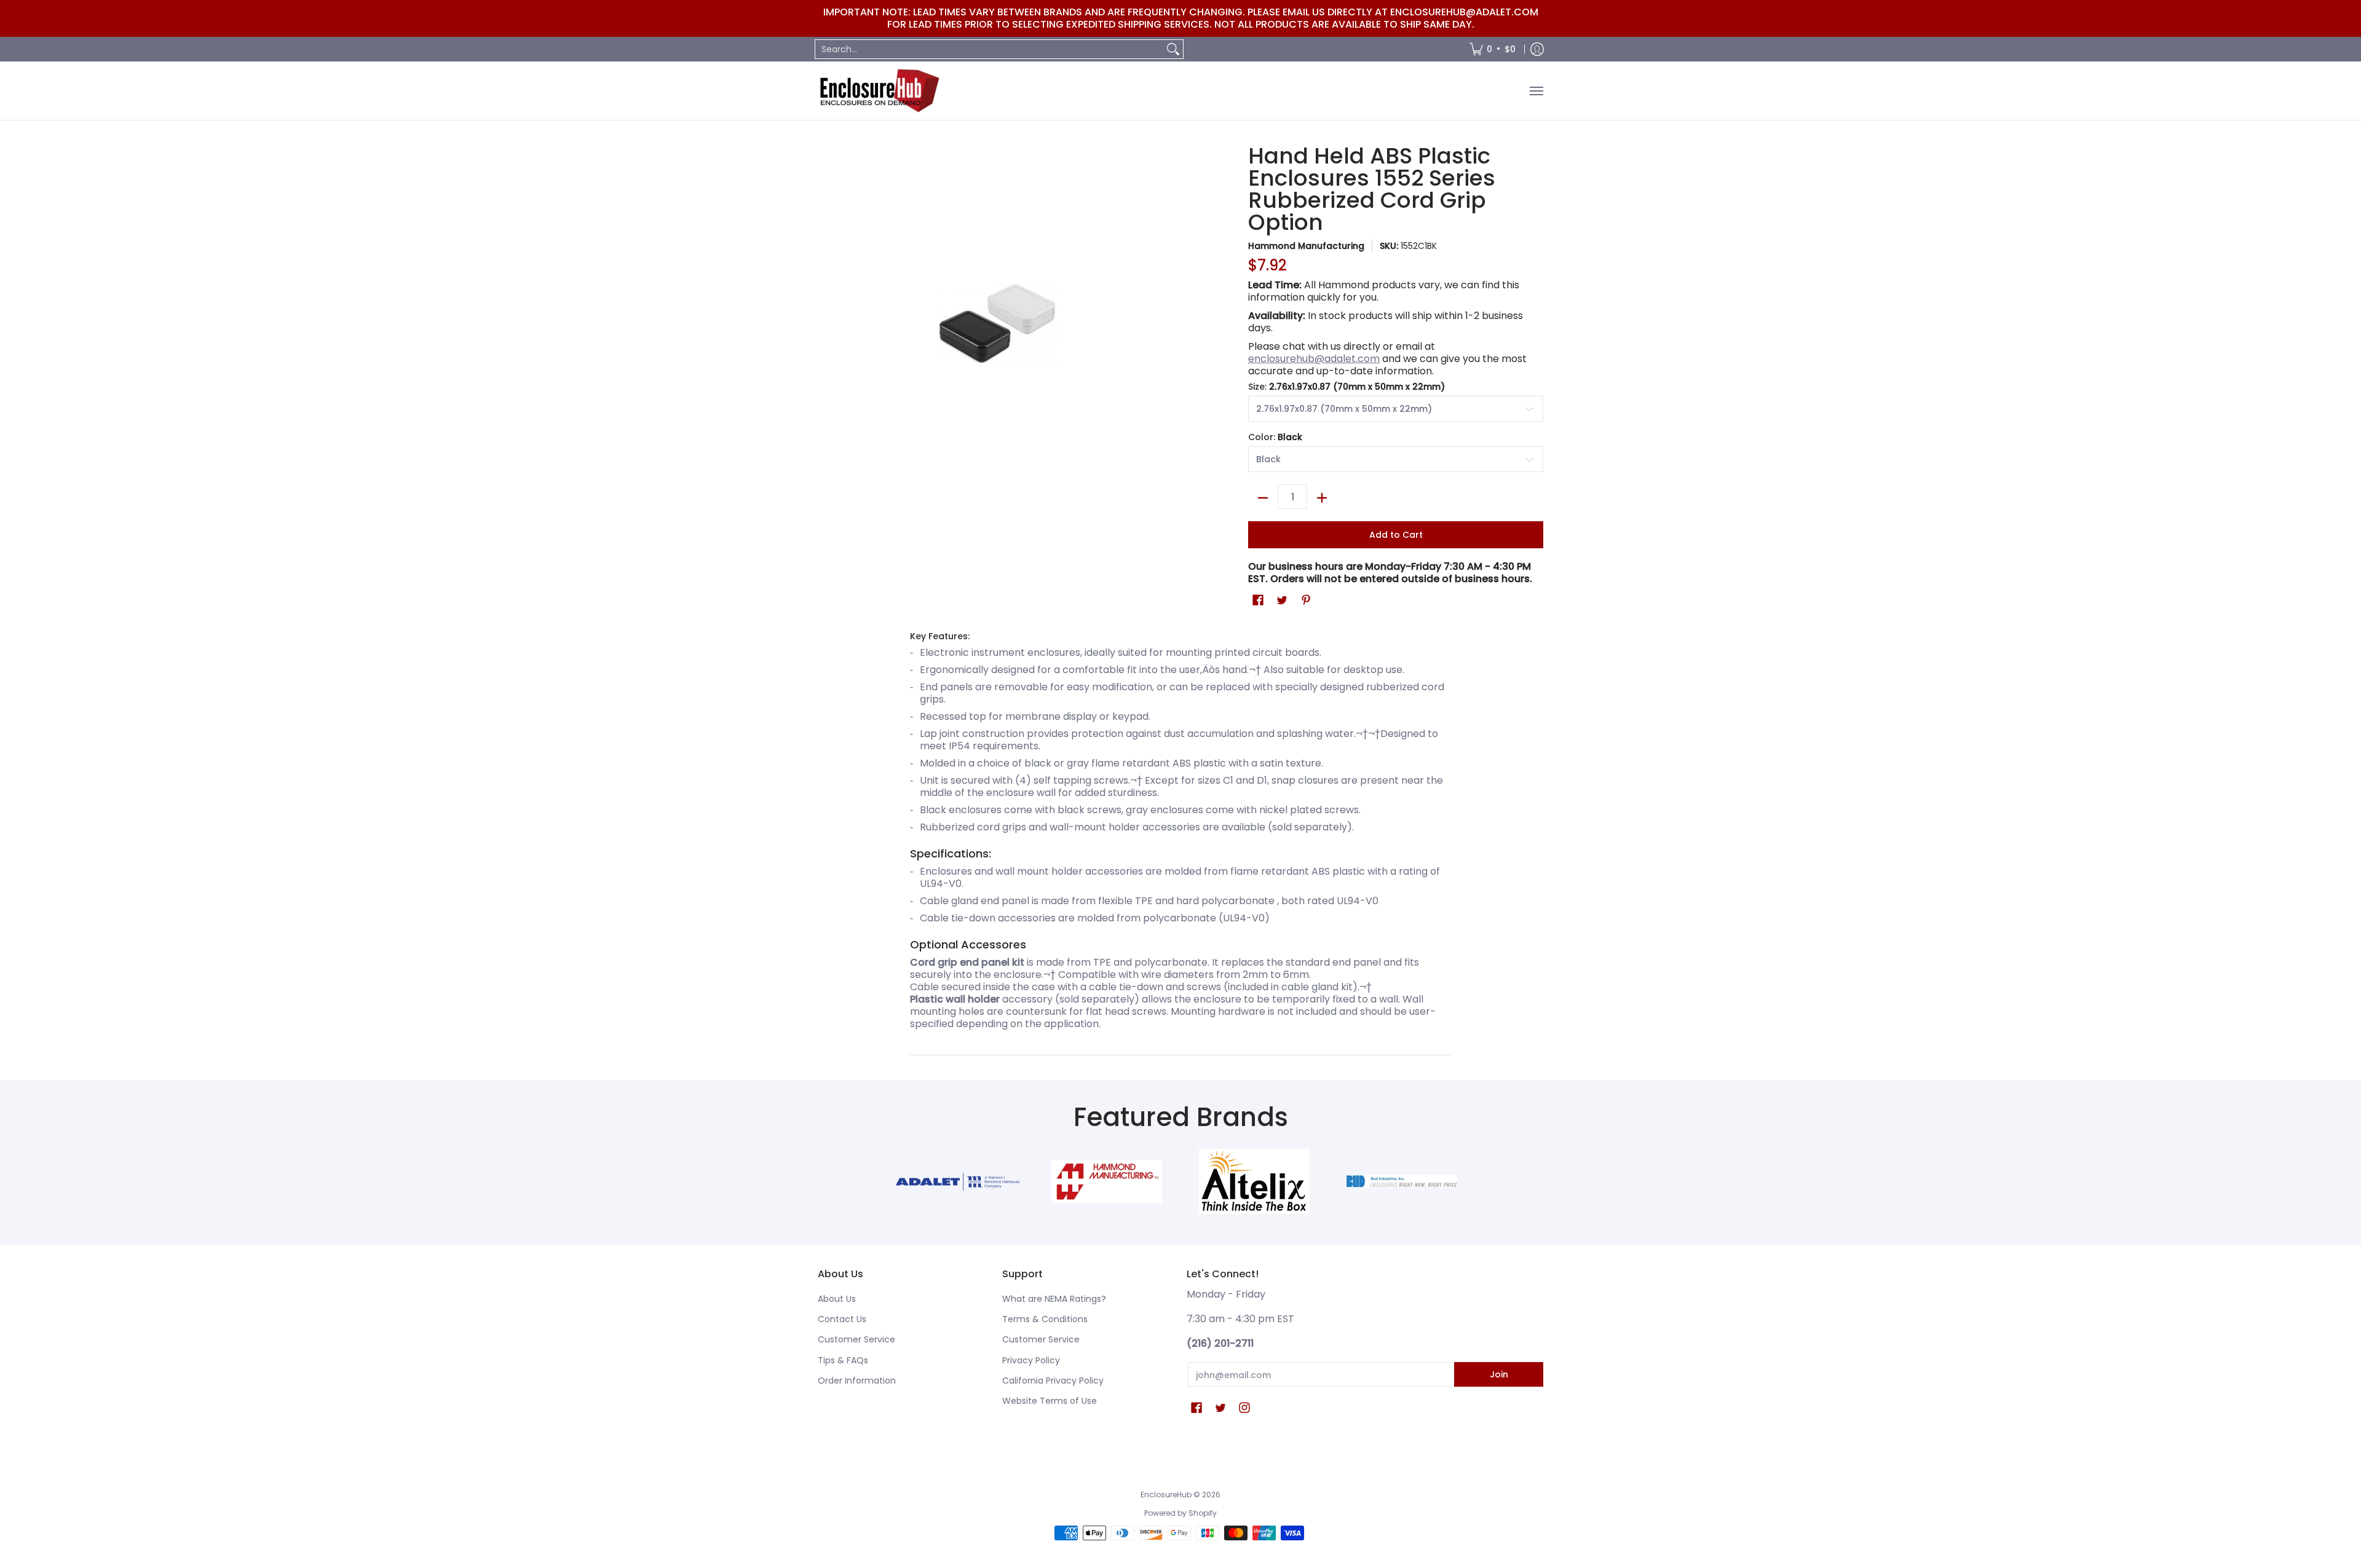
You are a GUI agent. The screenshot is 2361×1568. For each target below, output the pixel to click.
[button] (1258, 600)
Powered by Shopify (1180, 1513)
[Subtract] (1263, 498)
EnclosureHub (1166, 1495)
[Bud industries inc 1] (1402, 1181)
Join (1499, 1374)
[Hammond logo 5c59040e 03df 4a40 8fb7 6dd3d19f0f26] (1107, 1181)
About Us (837, 1299)
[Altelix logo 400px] (1254, 1181)
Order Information (857, 1381)
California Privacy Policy (1053, 1381)
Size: (1347, 387)
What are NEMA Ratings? (1054, 1299)
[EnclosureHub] (879, 91)
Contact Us (842, 1319)
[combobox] (989, 49)
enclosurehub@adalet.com (1314, 359)
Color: (1275, 437)
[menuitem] (1493, 49)
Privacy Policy (1031, 1360)
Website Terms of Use (1050, 1401)
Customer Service (856, 1339)
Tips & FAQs (843, 1360)
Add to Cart (1396, 535)
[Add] (1322, 498)
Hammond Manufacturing (1306, 246)
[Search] (1173, 49)
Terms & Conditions (1045, 1319)
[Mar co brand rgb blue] (959, 1182)
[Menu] (1536, 91)
